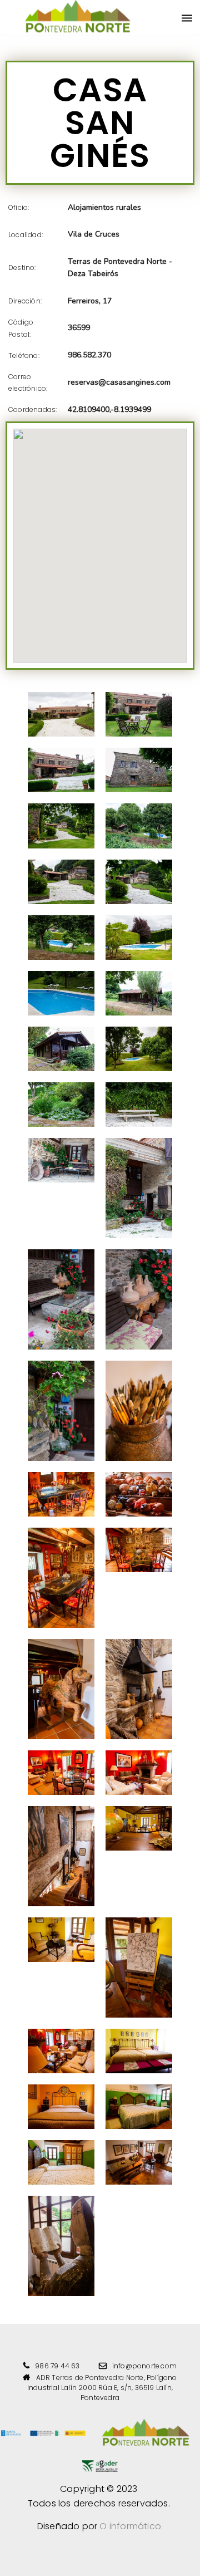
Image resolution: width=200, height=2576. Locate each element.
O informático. (131, 2526)
